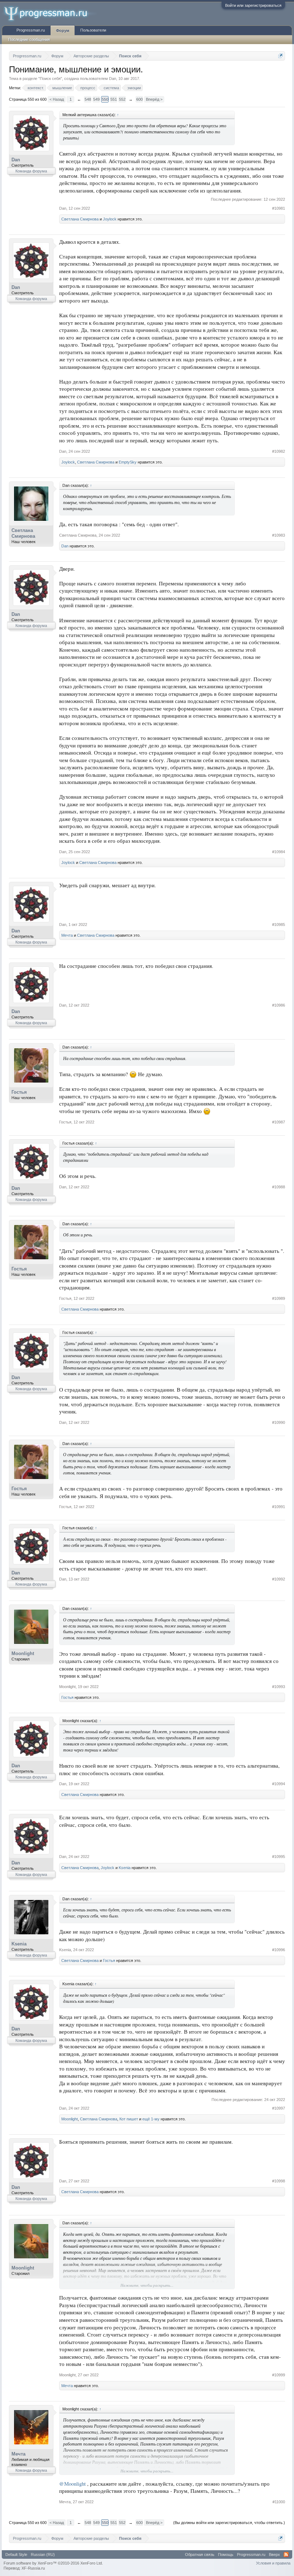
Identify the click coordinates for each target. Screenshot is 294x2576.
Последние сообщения (29, 39)
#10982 (279, 451)
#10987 (279, 1122)
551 (114, 99)
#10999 (279, 2375)
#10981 (279, 208)
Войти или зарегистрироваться (253, 5)
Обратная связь (200, 2554)
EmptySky (128, 462)
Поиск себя (50, 79)
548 (88, 99)
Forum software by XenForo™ (53, 2563)
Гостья (19, 1092)
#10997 (279, 2108)
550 (105, 99)
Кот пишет (129, 2119)
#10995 (279, 1857)
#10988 (279, 1187)
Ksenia (125, 1868)
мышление (62, 88)
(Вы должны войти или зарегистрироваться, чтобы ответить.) (229, 2523)
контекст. (36, 88)
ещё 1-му (151, 2119)
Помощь (226, 2554)
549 (96, 99)
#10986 (279, 1005)
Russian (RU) (43, 2554)
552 (122, 99)
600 (139, 99)
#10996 (279, 1950)
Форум (63, 30)
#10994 (279, 1784)
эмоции (134, 88)
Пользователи (93, 30)
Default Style (16, 2554)
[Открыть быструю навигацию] (281, 56)
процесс (88, 88)
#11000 (279, 2502)
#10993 (279, 1687)
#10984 (279, 852)
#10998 (279, 2181)
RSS (286, 2554)
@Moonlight (72, 2484)
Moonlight (23, 1653)
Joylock (110, 219)
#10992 (279, 1579)
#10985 (279, 925)
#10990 (279, 1422)
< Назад (57, 99)
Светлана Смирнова (80, 219)
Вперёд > (154, 99)
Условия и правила (273, 2563)
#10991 (279, 1507)
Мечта (67, 935)
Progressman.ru (31, 30)
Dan (113, 79)
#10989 (279, 1298)
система (111, 88)
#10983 (279, 535)
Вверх (274, 2554)
